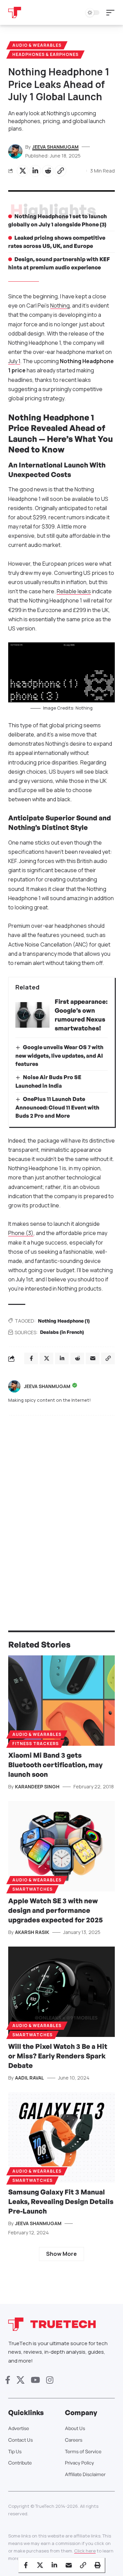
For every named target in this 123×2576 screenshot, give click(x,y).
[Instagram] (50, 2380)
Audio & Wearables (37, 45)
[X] (20, 2380)
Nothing (60, 306)
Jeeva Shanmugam (55, 147)
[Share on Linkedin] (35, 171)
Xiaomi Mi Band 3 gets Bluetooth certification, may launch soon (55, 1765)
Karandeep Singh (37, 1786)
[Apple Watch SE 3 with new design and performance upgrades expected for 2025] (61, 1846)
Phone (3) (21, 1233)
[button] (112, 13)
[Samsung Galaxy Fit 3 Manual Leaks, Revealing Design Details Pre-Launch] (61, 2137)
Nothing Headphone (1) (64, 1321)
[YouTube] (35, 2380)
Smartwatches (32, 1889)
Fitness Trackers (36, 1744)
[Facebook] (8, 2380)
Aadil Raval (30, 2078)
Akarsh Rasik (32, 1932)
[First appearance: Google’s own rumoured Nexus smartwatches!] (32, 1015)
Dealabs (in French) (62, 1332)
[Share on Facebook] (26, 2565)
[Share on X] (23, 171)
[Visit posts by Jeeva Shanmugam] (14, 1386)
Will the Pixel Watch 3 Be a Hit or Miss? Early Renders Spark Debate (58, 2056)
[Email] (69, 2565)
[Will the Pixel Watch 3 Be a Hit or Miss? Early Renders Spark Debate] (61, 1992)
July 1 (14, 361)
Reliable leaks (74, 591)
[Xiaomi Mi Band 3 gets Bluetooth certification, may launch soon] (61, 1701)
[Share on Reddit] (48, 171)
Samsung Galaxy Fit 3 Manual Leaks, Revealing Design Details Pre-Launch (61, 2201)
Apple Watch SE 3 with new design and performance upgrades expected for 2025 (56, 1910)
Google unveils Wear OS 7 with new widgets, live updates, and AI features (59, 1055)
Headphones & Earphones (45, 54)
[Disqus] (61, 1509)
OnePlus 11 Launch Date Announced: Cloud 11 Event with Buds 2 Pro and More (57, 1107)
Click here (85, 2551)
